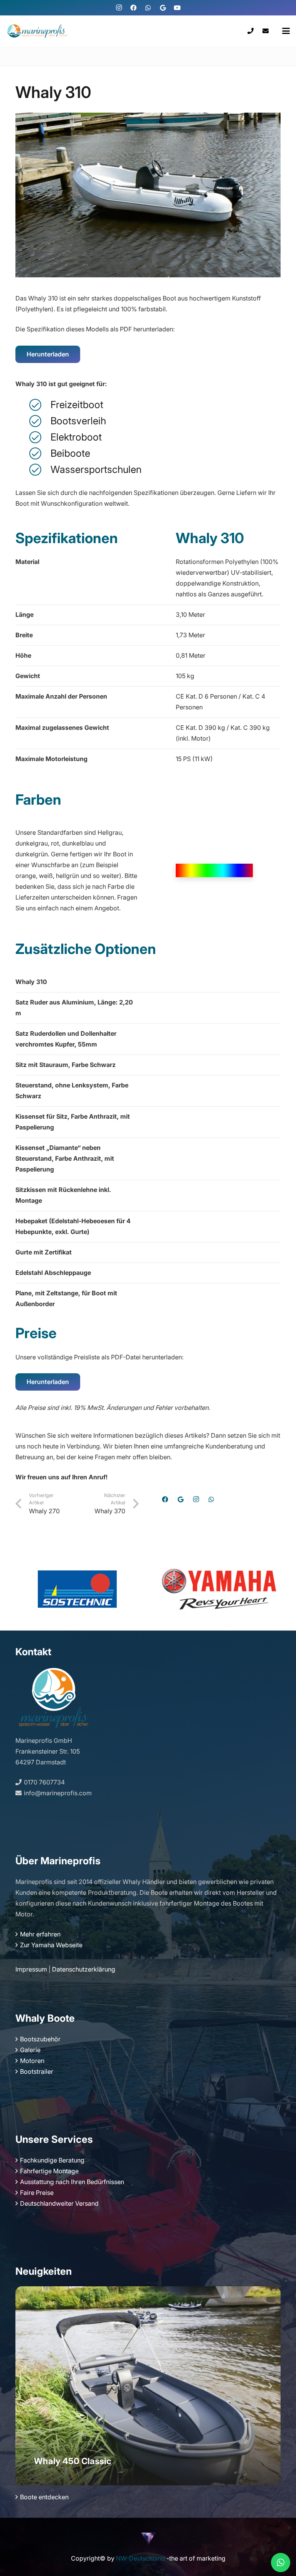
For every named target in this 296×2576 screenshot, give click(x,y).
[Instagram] (119, 8)
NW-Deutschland (140, 2558)
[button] (286, 31)
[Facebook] (133, 8)
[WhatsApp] (148, 8)
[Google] (163, 8)
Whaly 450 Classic (73, 2461)
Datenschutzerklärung (84, 1969)
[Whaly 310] (148, 118)
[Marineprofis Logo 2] (37, 31)
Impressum (31, 1969)
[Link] (251, 31)
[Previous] (26, 2386)
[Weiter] (270, 2386)
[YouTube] (177, 8)
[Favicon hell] (148, 2538)
